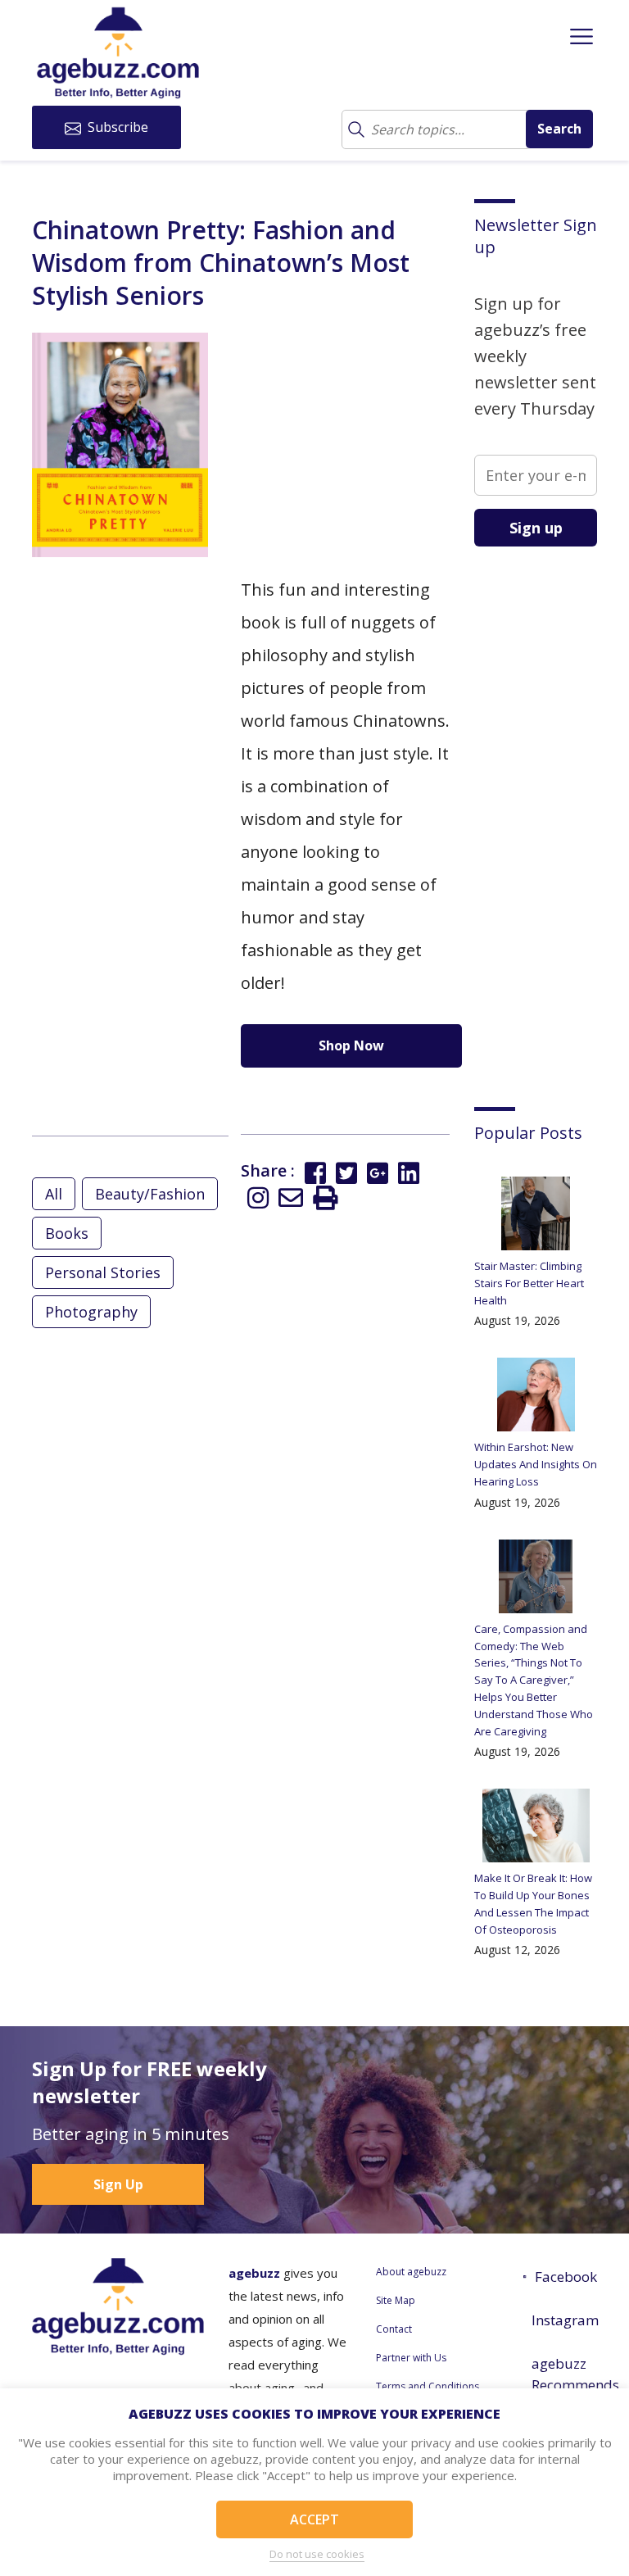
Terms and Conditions (428, 2386)
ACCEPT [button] (314, 2519)
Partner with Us (411, 2358)
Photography (91, 1312)
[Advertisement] (552, 814)
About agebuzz (411, 2272)
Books (67, 1233)
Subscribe (116, 127)
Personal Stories (103, 1272)
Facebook (566, 2277)
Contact (394, 2329)
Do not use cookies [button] (317, 2554)
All (54, 1194)
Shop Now (351, 1045)
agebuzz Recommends (564, 2374)
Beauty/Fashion (150, 1194)
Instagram (564, 2320)
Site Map (396, 2300)
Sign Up (118, 2184)
